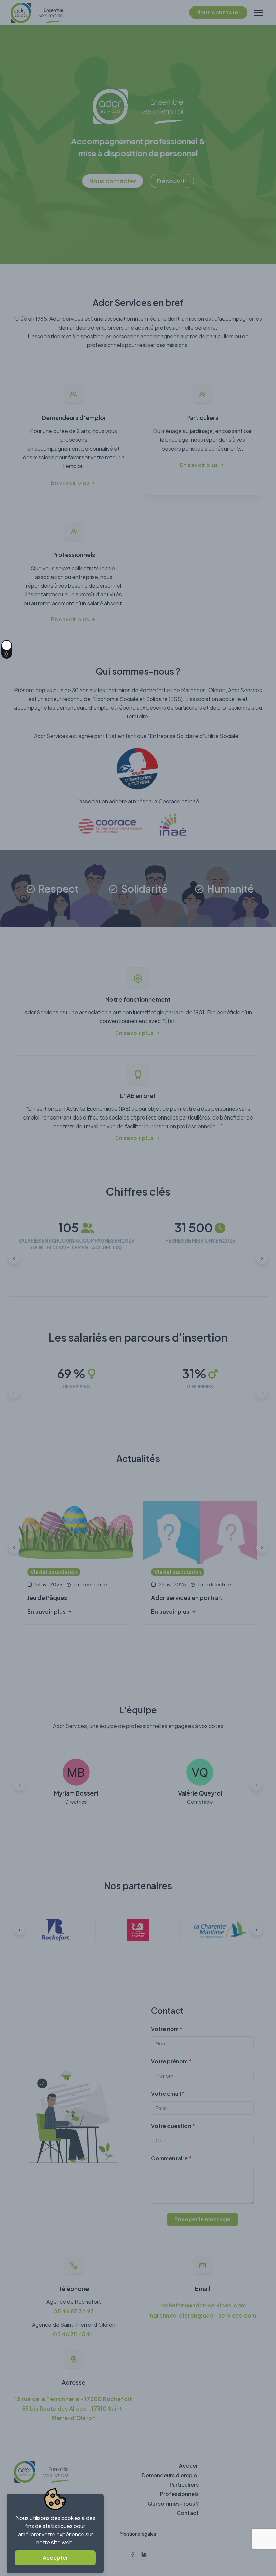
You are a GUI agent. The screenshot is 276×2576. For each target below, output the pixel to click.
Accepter (55, 2558)
